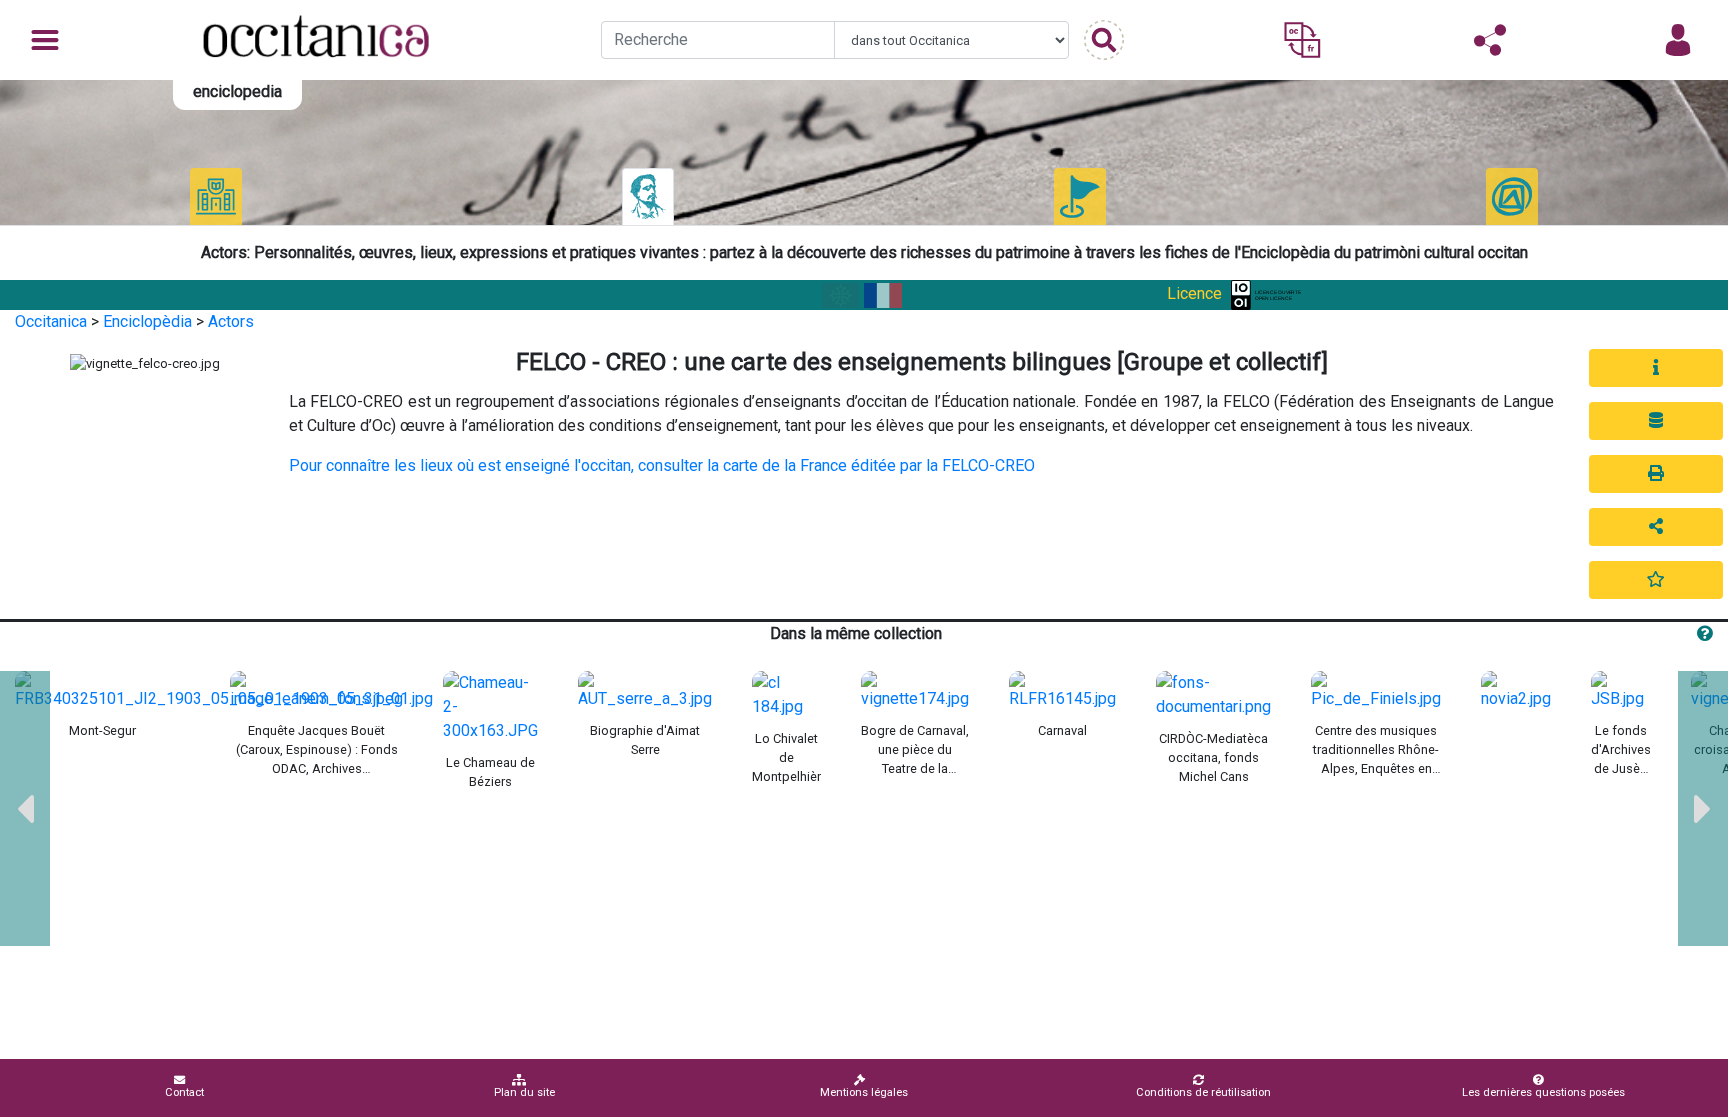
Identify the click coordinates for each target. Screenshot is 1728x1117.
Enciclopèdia (147, 321)
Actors (231, 321)
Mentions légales (864, 1092)
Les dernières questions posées (1543, 1092)
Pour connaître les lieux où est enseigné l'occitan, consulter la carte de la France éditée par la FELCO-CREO (662, 465)
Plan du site (524, 1092)
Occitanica (51, 321)
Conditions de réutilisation (1203, 1092)
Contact (184, 1092)
